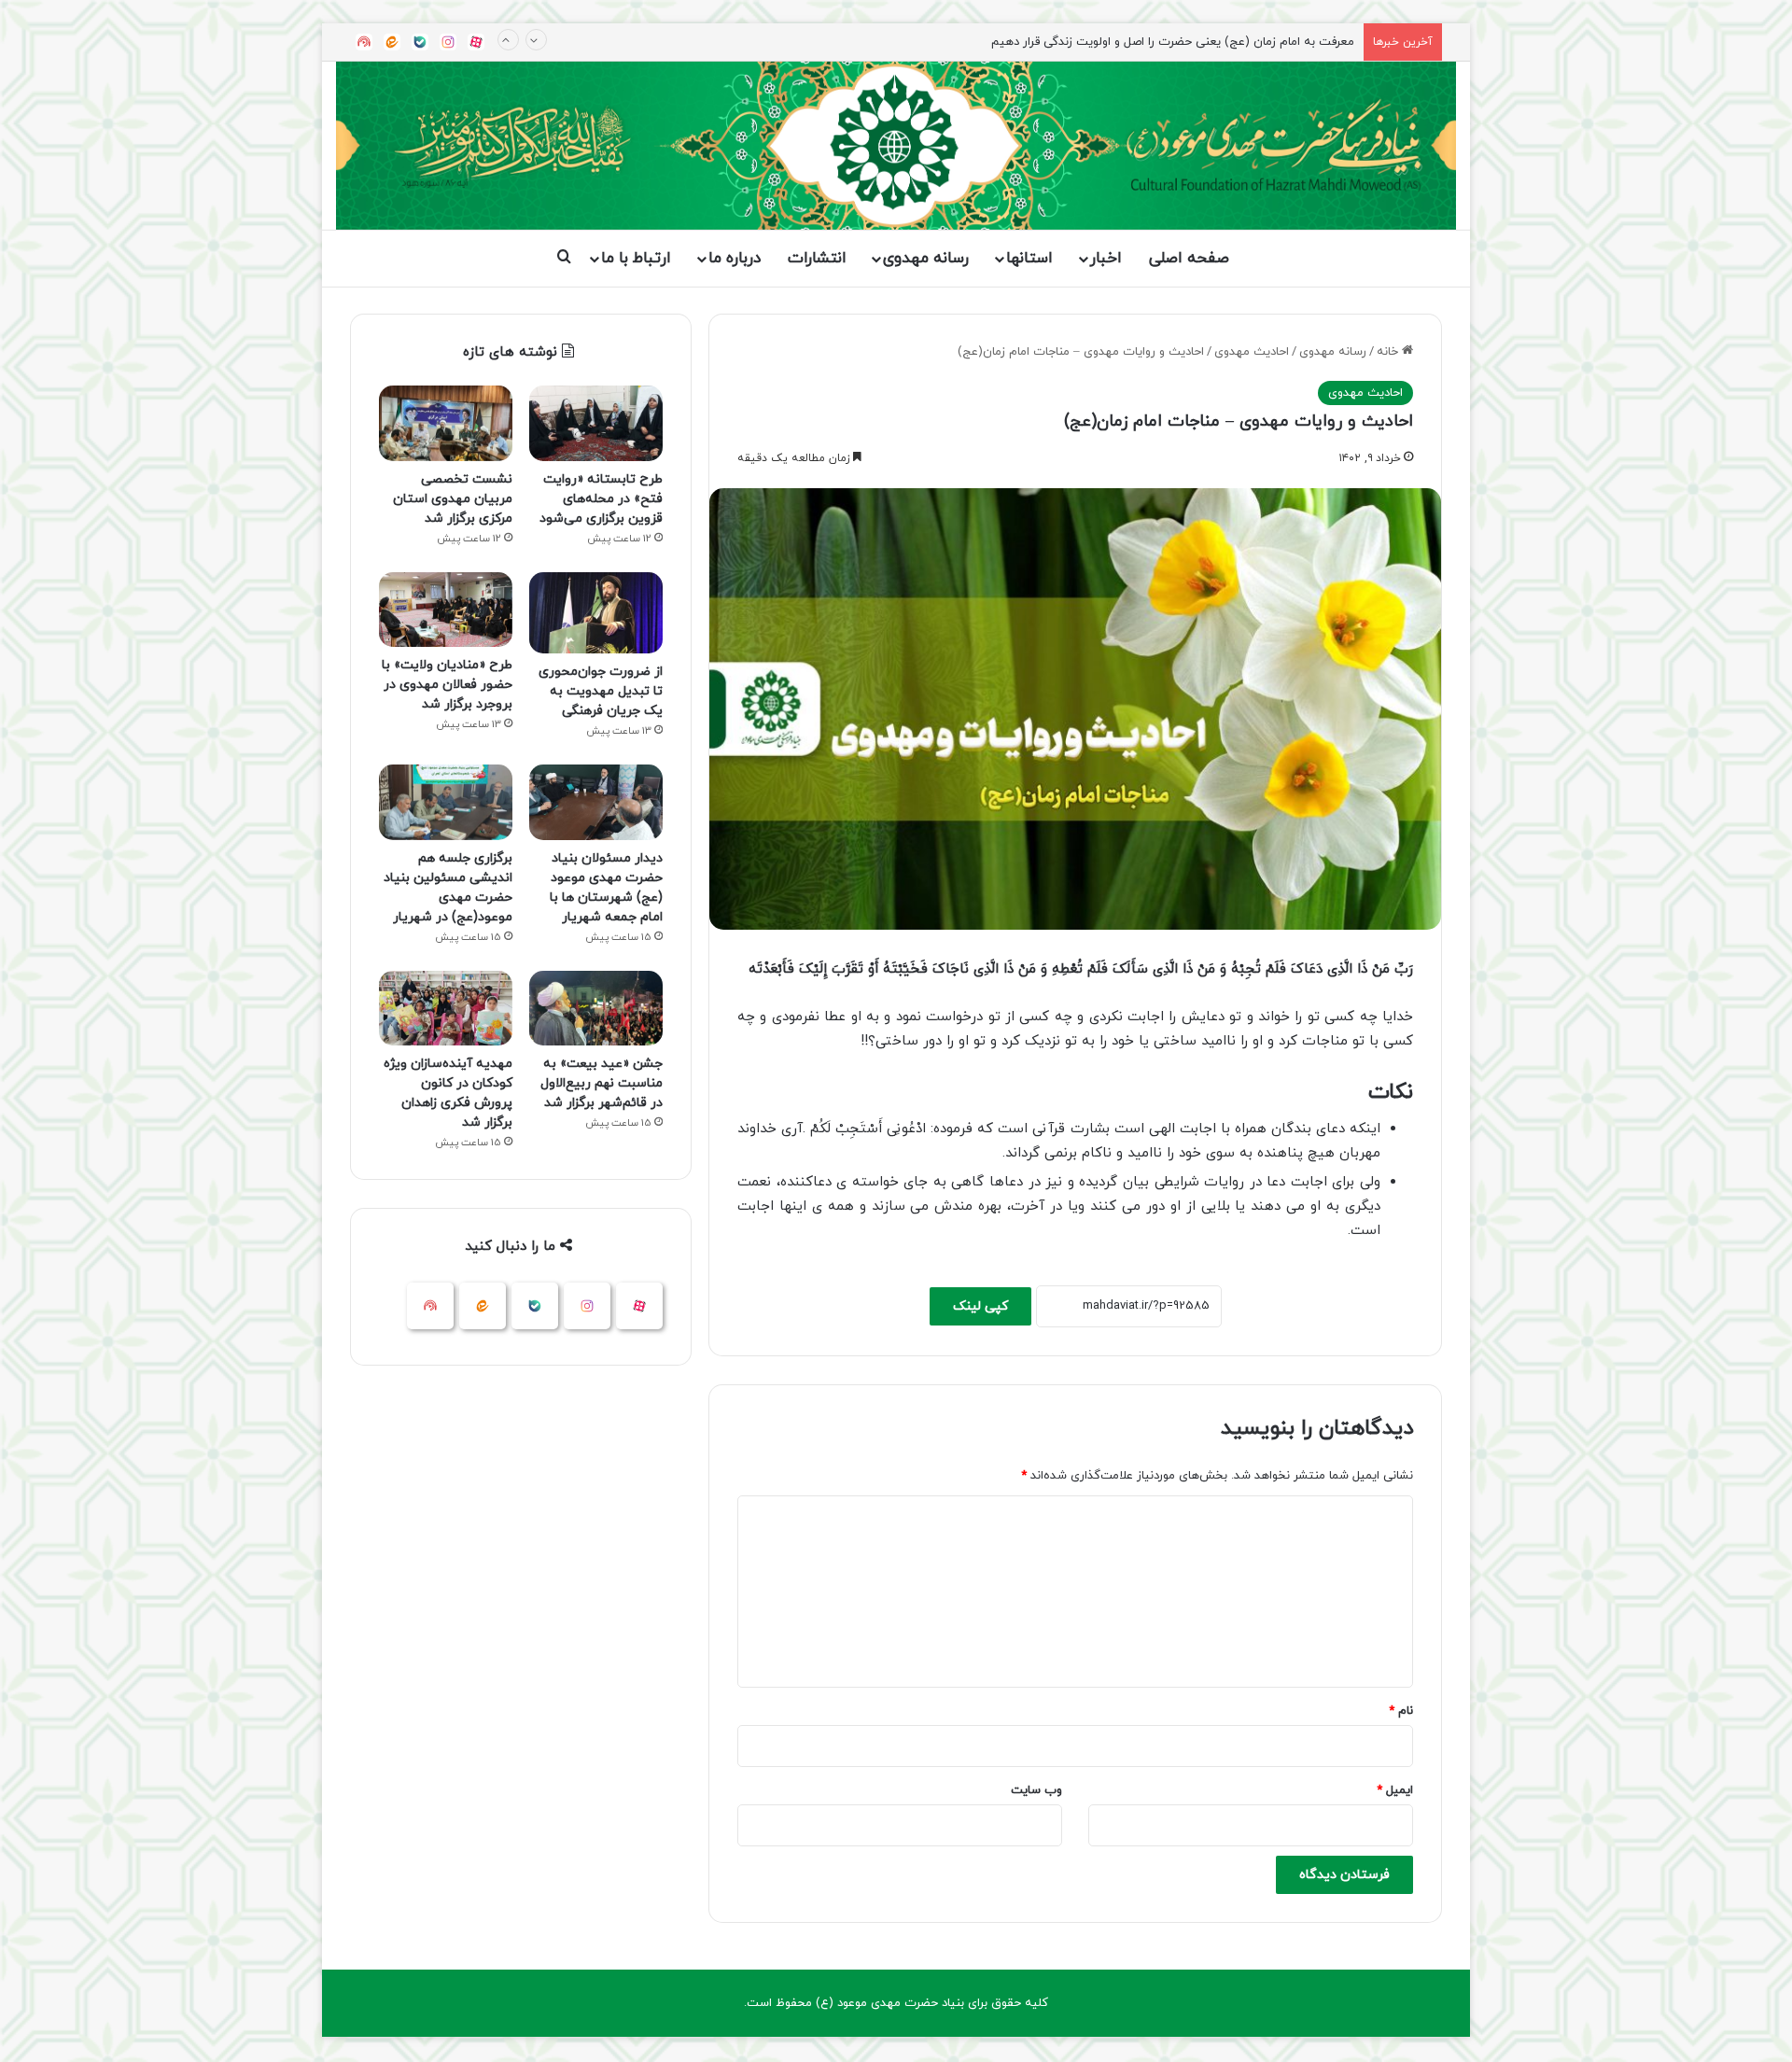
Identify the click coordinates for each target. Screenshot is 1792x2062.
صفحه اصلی (1189, 259)
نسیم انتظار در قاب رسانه (1289, 42)
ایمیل (1395, 1790)
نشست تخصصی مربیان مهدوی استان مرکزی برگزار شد (453, 499)
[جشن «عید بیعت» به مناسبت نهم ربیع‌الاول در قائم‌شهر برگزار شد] (596, 1009)
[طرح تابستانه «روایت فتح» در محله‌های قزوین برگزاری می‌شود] (596, 423)
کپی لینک (980, 1306)
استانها (1029, 259)
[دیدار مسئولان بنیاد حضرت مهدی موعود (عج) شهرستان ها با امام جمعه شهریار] (596, 802)
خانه (1389, 352)
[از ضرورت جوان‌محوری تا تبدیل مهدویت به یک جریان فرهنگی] (596, 613)
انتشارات (817, 259)
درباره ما (735, 259)
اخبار (1106, 259)
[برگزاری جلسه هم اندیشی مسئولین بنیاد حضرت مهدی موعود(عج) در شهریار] (446, 802)
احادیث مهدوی (1252, 352)
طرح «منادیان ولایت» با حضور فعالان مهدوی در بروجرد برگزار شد (447, 685)
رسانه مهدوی (926, 259)
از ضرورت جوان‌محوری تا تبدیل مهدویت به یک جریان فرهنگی (601, 691)
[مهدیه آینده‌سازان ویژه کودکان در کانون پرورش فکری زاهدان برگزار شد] (446, 1009)
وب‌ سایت (1036, 1790)
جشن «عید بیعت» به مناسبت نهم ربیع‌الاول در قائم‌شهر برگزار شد (602, 1083)
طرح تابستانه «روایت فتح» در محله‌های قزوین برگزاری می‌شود (601, 499)
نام (1401, 1711)
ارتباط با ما (636, 259)
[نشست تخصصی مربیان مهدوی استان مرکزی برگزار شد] (446, 423)
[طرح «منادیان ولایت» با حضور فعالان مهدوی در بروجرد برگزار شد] (446, 610)
